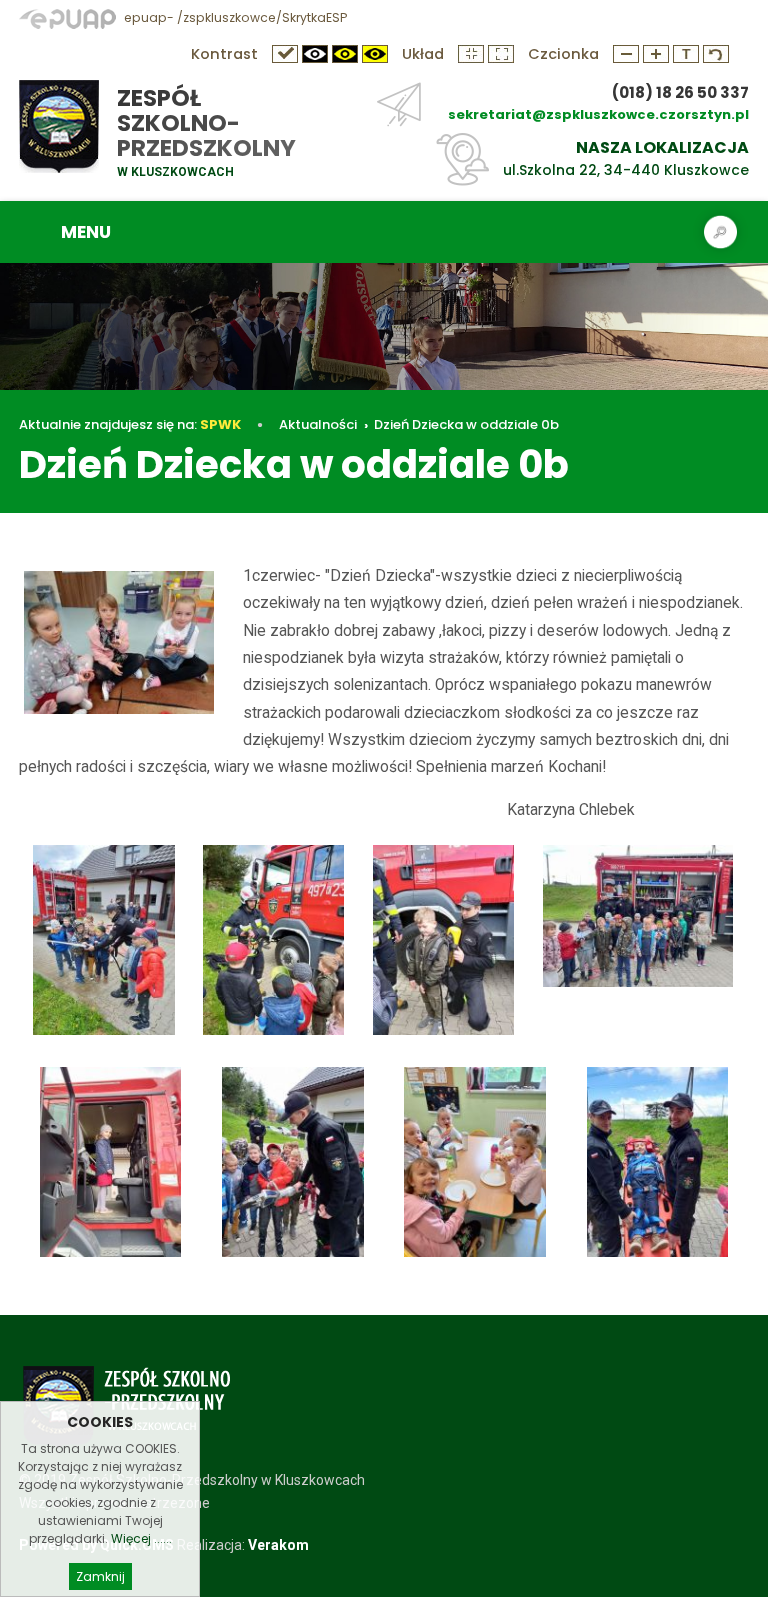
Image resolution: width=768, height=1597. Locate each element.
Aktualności (318, 424)
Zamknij (100, 1576)
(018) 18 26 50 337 (680, 92)
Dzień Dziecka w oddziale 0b (466, 424)
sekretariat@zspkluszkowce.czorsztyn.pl (598, 114)
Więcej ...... (141, 1538)
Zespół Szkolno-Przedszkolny (206, 123)
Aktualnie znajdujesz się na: (130, 424)
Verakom (278, 1545)
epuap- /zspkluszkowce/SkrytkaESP (234, 17)
